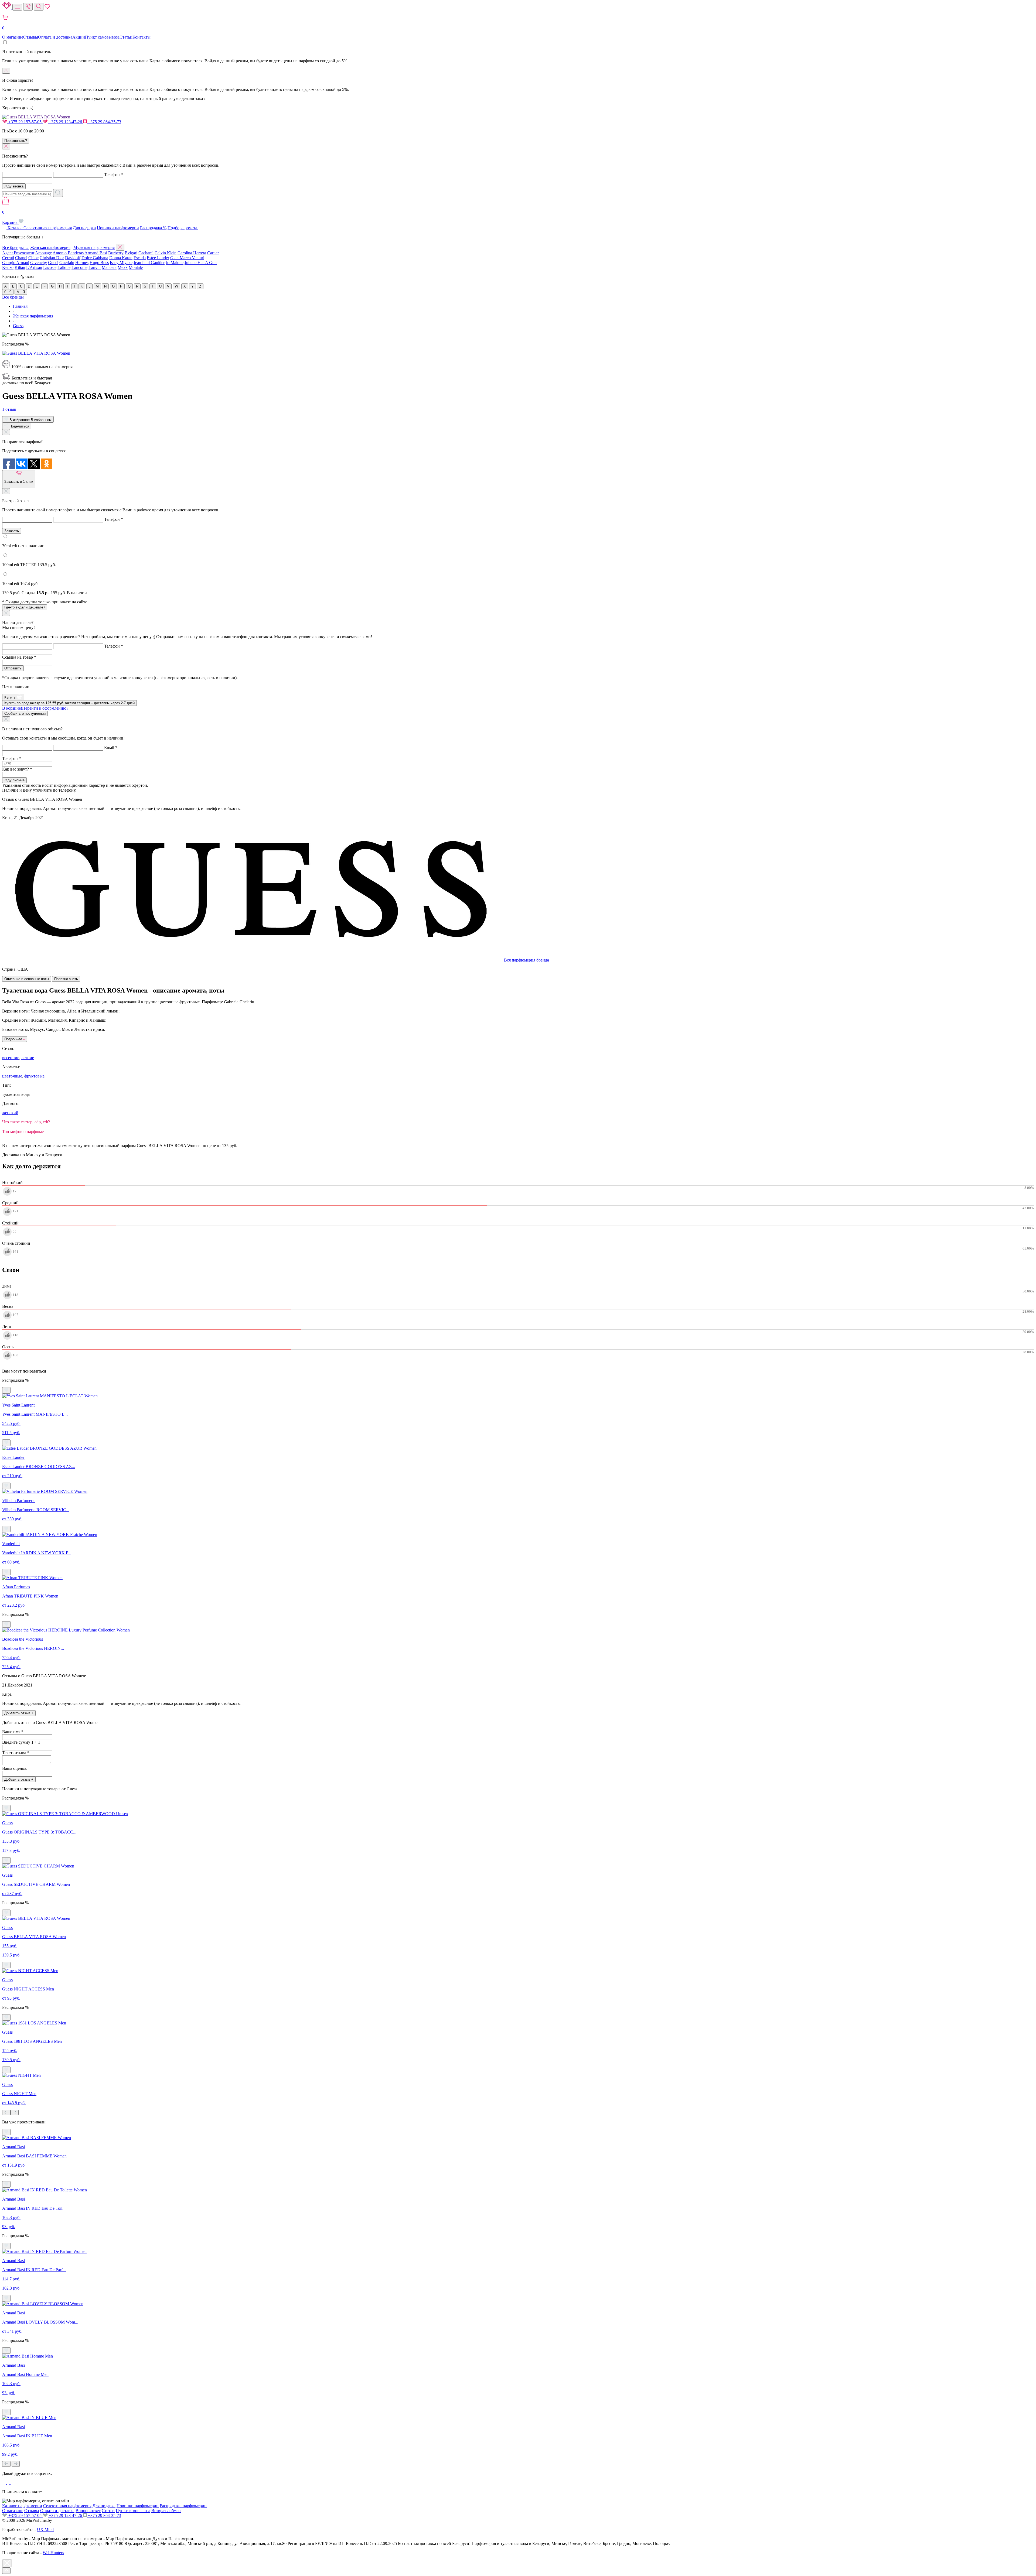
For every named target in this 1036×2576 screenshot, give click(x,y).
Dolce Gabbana (95, 258)
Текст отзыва (16, 1753)
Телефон (114, 175)
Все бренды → (16, 247)
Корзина (10, 217)
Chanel (21, 258)
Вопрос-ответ (88, 2511)
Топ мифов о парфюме (23, 1132)
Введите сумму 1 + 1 (21, 1742)
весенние (11, 1058)
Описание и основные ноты (27, 979)
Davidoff (73, 258)
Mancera (109, 267)
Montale (136, 267)
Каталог (15, 228)
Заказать (12, 531)
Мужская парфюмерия (94, 247)
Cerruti (8, 258)
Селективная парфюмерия (48, 228)
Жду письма (14, 780)
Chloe (33, 258)
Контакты (142, 37)
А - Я (21, 292)
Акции (79, 37)
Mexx (123, 267)
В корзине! (35, 708)
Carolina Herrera (192, 253)
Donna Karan (121, 258)
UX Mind (45, 2529)
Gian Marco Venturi (187, 258)
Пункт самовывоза (102, 37)
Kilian (20, 267)
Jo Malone (175, 263)
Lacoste (50, 267)
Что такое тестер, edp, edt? (26, 1122)
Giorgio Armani (16, 263)
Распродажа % (153, 228)
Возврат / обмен (166, 2511)
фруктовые (34, 1076)
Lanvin (95, 267)
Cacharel (146, 253)
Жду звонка (14, 186)
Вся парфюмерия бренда (526, 960)
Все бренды (13, 297)
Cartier (213, 253)
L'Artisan (34, 267)
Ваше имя (13, 1732)
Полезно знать (66, 979)
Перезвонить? (16, 141)
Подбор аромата (183, 228)
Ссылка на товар (19, 657)
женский (10, 1113)
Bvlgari (131, 253)
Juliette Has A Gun (201, 263)
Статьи (126, 37)
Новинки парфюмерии (118, 228)
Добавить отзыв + (19, 1713)
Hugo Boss (99, 263)
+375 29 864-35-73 (104, 122)
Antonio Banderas (68, 253)
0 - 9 (8, 292)
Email (111, 748)
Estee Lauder (158, 258)
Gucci (53, 263)
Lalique (64, 267)
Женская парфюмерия (50, 247)
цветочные (12, 1076)
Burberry (116, 253)
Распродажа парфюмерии (183, 2506)
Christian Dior (52, 258)
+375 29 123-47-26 (65, 122)
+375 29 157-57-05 (25, 122)
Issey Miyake (121, 263)
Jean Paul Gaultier (149, 263)
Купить (11, 697)
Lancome (79, 267)
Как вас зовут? (17, 769)
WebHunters (53, 2553)
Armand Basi (96, 253)
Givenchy (39, 263)
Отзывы (31, 37)
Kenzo (8, 267)
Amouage (43, 253)
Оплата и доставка (55, 37)
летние (28, 1058)
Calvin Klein (166, 253)
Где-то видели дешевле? (25, 607)
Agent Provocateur (18, 253)
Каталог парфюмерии (22, 2506)
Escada (140, 258)
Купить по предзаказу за (69, 703)
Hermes (82, 263)
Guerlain (67, 263)
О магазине (13, 37)
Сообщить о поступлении (25, 714)
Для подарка (84, 228)
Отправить (13, 668)
